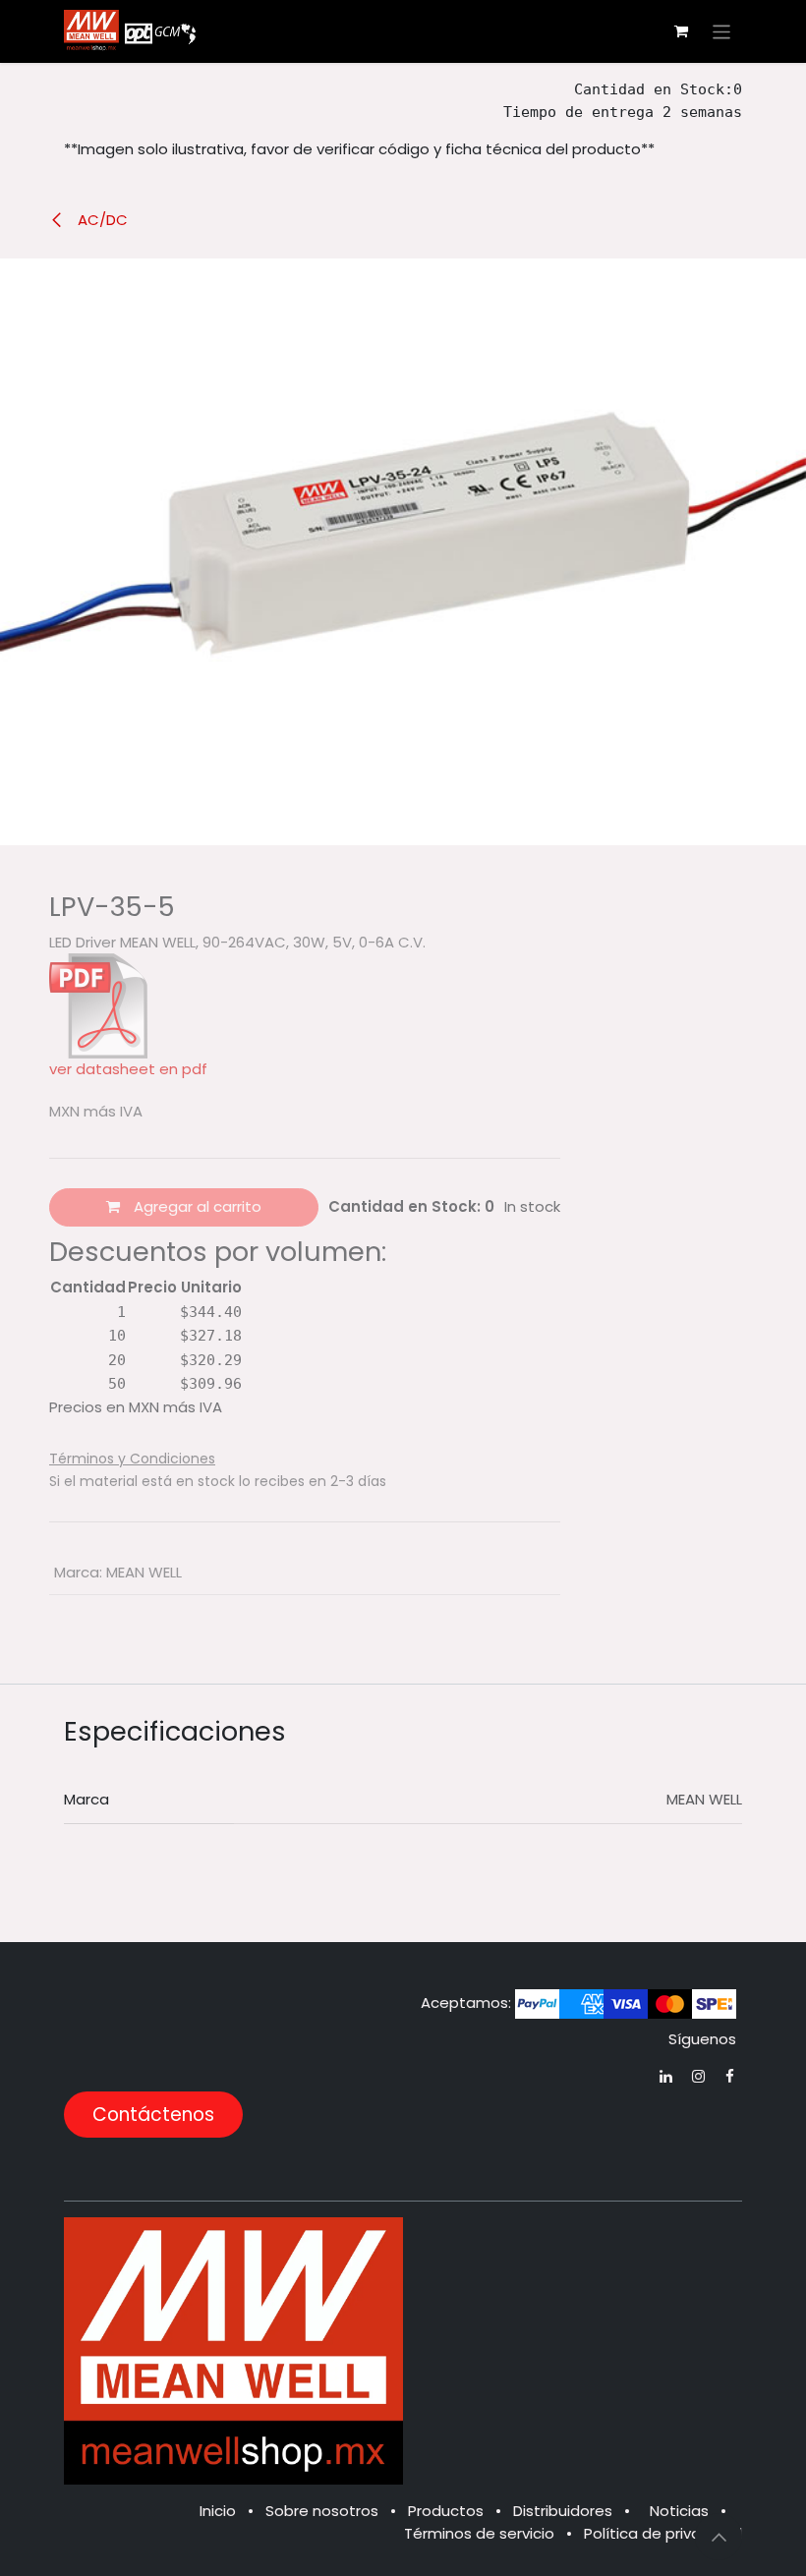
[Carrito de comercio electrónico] (681, 31)
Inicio (218, 2511)
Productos (446, 2511)
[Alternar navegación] (722, 31)
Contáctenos (153, 2115)
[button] (719, 2537)
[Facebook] (730, 2076)
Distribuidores (563, 2511)
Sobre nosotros (322, 2511)
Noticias (679, 2511)
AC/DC (101, 220)
